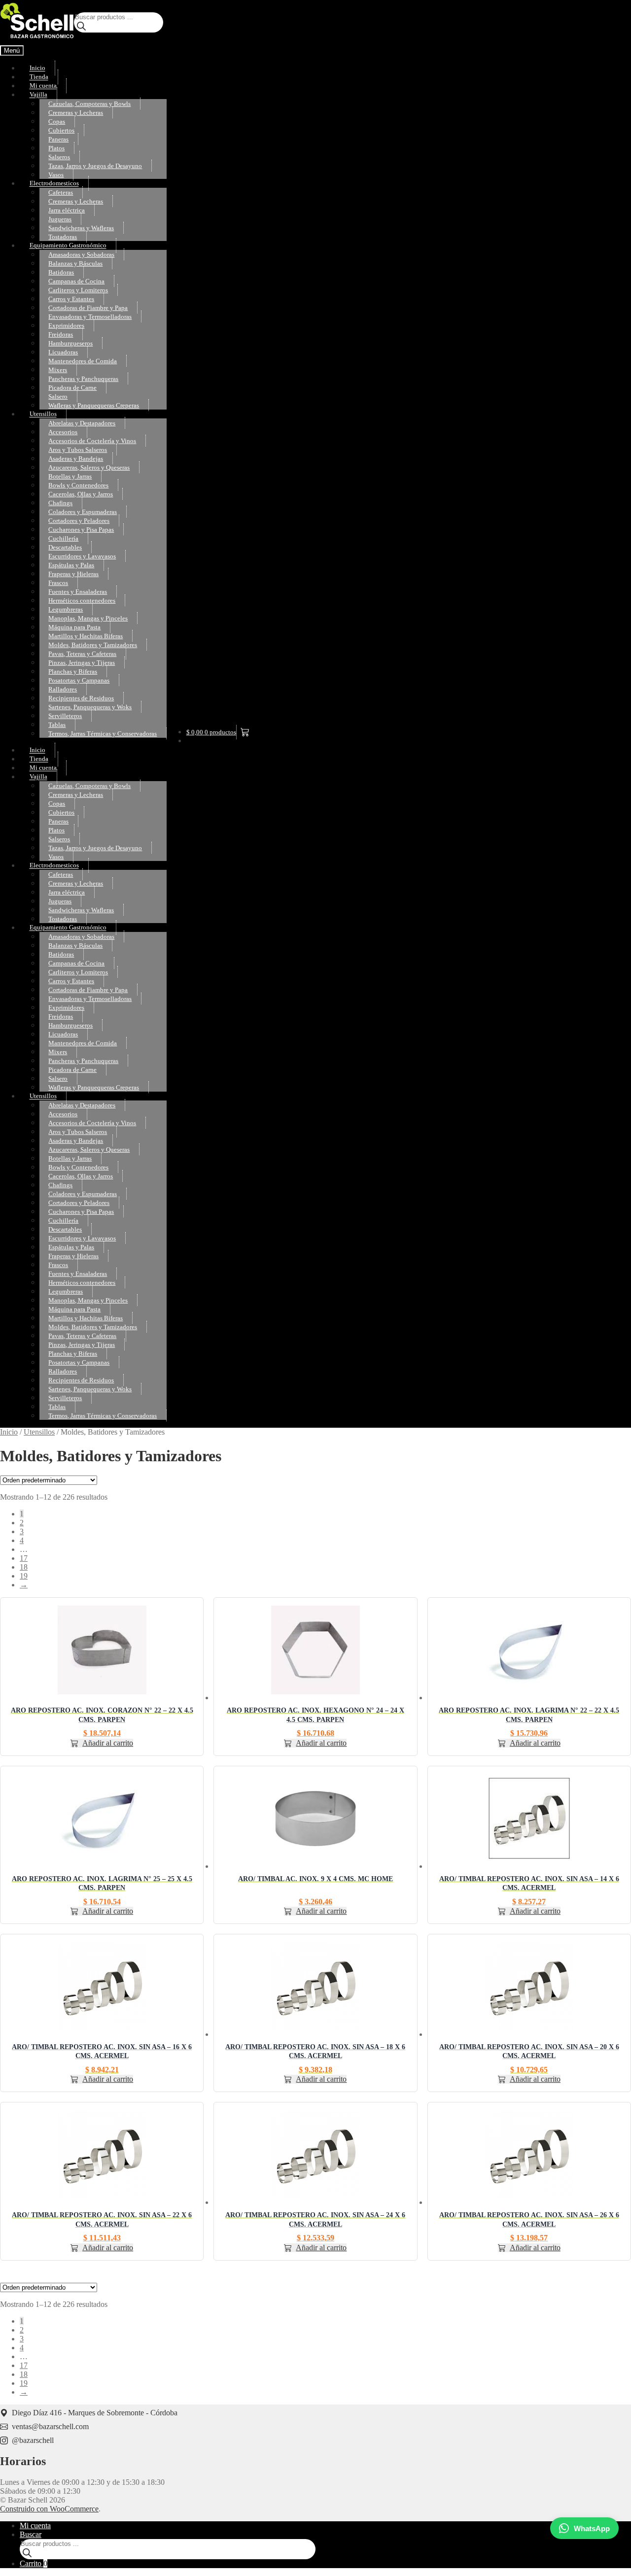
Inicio (37, 68)
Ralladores (63, 689)
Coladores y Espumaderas (83, 512)
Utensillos (43, 414)
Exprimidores (66, 326)
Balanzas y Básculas (75, 263)
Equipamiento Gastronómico (68, 246)
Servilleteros (65, 716)
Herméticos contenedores (82, 601)
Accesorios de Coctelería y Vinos (92, 441)
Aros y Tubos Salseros (78, 450)
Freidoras (61, 334)
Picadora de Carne (72, 388)
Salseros (59, 157)
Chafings (60, 503)
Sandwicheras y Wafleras (81, 228)
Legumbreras (66, 609)
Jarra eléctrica (67, 210)
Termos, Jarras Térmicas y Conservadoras (103, 734)
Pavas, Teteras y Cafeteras (82, 654)
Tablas (57, 725)
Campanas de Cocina (76, 281)
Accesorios (63, 432)
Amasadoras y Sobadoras (81, 255)
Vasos (56, 175)
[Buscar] (81, 27)
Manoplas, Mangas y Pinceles (88, 618)
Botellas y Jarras (70, 476)
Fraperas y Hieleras (73, 574)
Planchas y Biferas (73, 671)
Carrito (34, 2563)
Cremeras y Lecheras (76, 113)
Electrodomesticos (54, 184)
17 (24, 1558)
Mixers (58, 370)
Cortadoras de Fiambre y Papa (88, 308)
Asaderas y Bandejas (76, 459)
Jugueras (60, 219)
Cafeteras (61, 192)
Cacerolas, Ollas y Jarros (81, 494)
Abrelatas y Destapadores (82, 423)
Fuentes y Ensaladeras (78, 592)
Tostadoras (63, 237)
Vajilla (38, 95)
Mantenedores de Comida (83, 361)
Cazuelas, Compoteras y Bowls (89, 104)
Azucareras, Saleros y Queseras (89, 467)
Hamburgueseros (70, 343)
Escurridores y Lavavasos (82, 556)
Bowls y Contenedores (78, 485)
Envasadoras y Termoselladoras (90, 317)
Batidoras (61, 272)
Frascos (58, 583)
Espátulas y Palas (71, 565)
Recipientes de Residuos (81, 698)
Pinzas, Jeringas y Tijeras (82, 663)
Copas (57, 121)
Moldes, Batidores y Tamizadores (93, 645)
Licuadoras (63, 352)
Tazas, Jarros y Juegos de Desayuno (95, 166)
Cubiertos (61, 130)
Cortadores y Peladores (79, 521)
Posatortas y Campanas (79, 680)
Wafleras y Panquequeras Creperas (94, 405)
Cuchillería (63, 538)
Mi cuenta (43, 86)
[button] (102, 1743)
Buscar (31, 2534)
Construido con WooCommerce (49, 2509)
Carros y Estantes (71, 299)
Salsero (58, 396)
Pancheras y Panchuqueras (83, 379)
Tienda (39, 77)
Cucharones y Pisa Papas (81, 530)
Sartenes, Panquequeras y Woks (90, 707)
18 (24, 1567)
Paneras (58, 139)
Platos (56, 148)
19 (24, 1576)
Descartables (65, 547)
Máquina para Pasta (74, 627)
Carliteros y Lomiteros (78, 290)
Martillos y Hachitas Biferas (86, 636)
